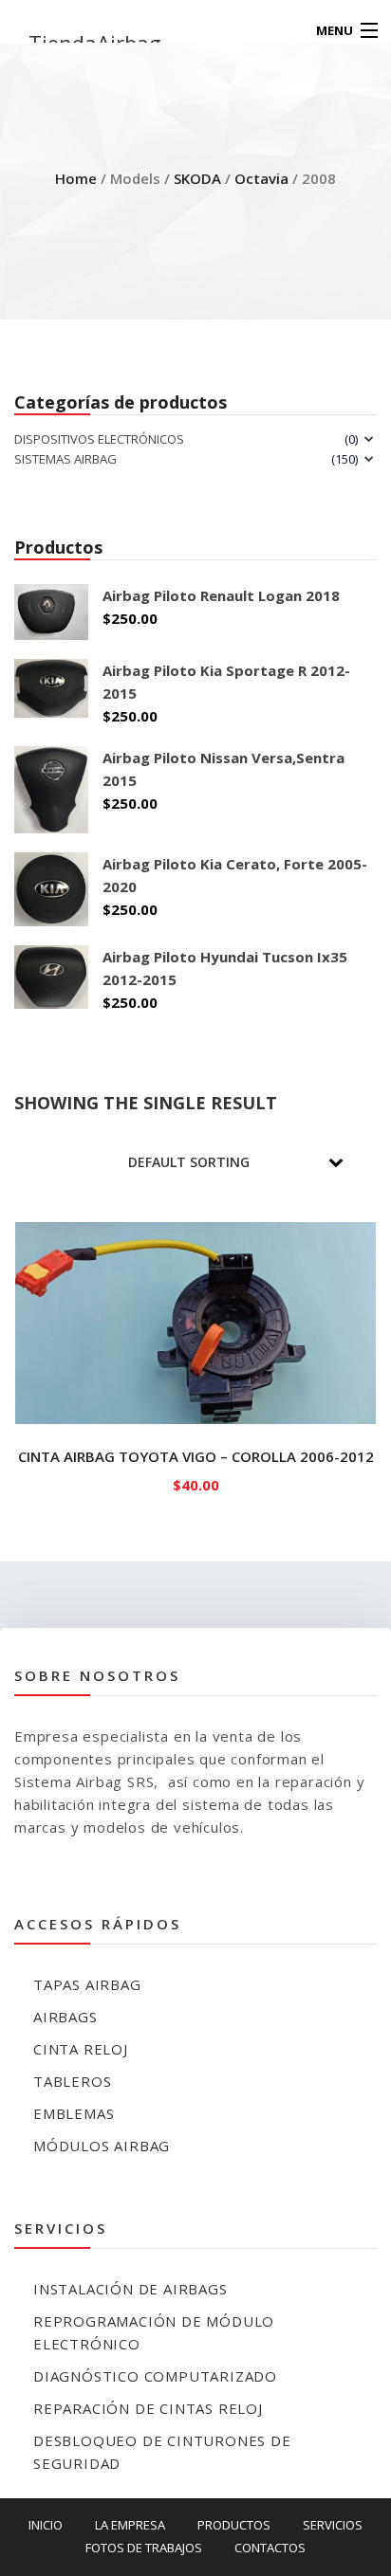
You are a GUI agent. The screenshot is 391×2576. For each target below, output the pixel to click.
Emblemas (74, 2113)
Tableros (72, 2081)
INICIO (46, 2525)
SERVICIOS (333, 2525)
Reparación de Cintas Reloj (148, 2408)
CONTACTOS (270, 2548)
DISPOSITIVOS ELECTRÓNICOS (99, 439)
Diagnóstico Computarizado (155, 2376)
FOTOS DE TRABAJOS (144, 2548)
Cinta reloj (81, 2049)
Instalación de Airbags (130, 2289)
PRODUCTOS (234, 2525)
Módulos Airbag (102, 2146)
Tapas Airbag (87, 1984)
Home (76, 178)
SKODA (197, 178)
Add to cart (196, 1481)
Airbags (65, 2017)
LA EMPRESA (130, 2525)
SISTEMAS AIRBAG (65, 459)
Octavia (261, 178)
